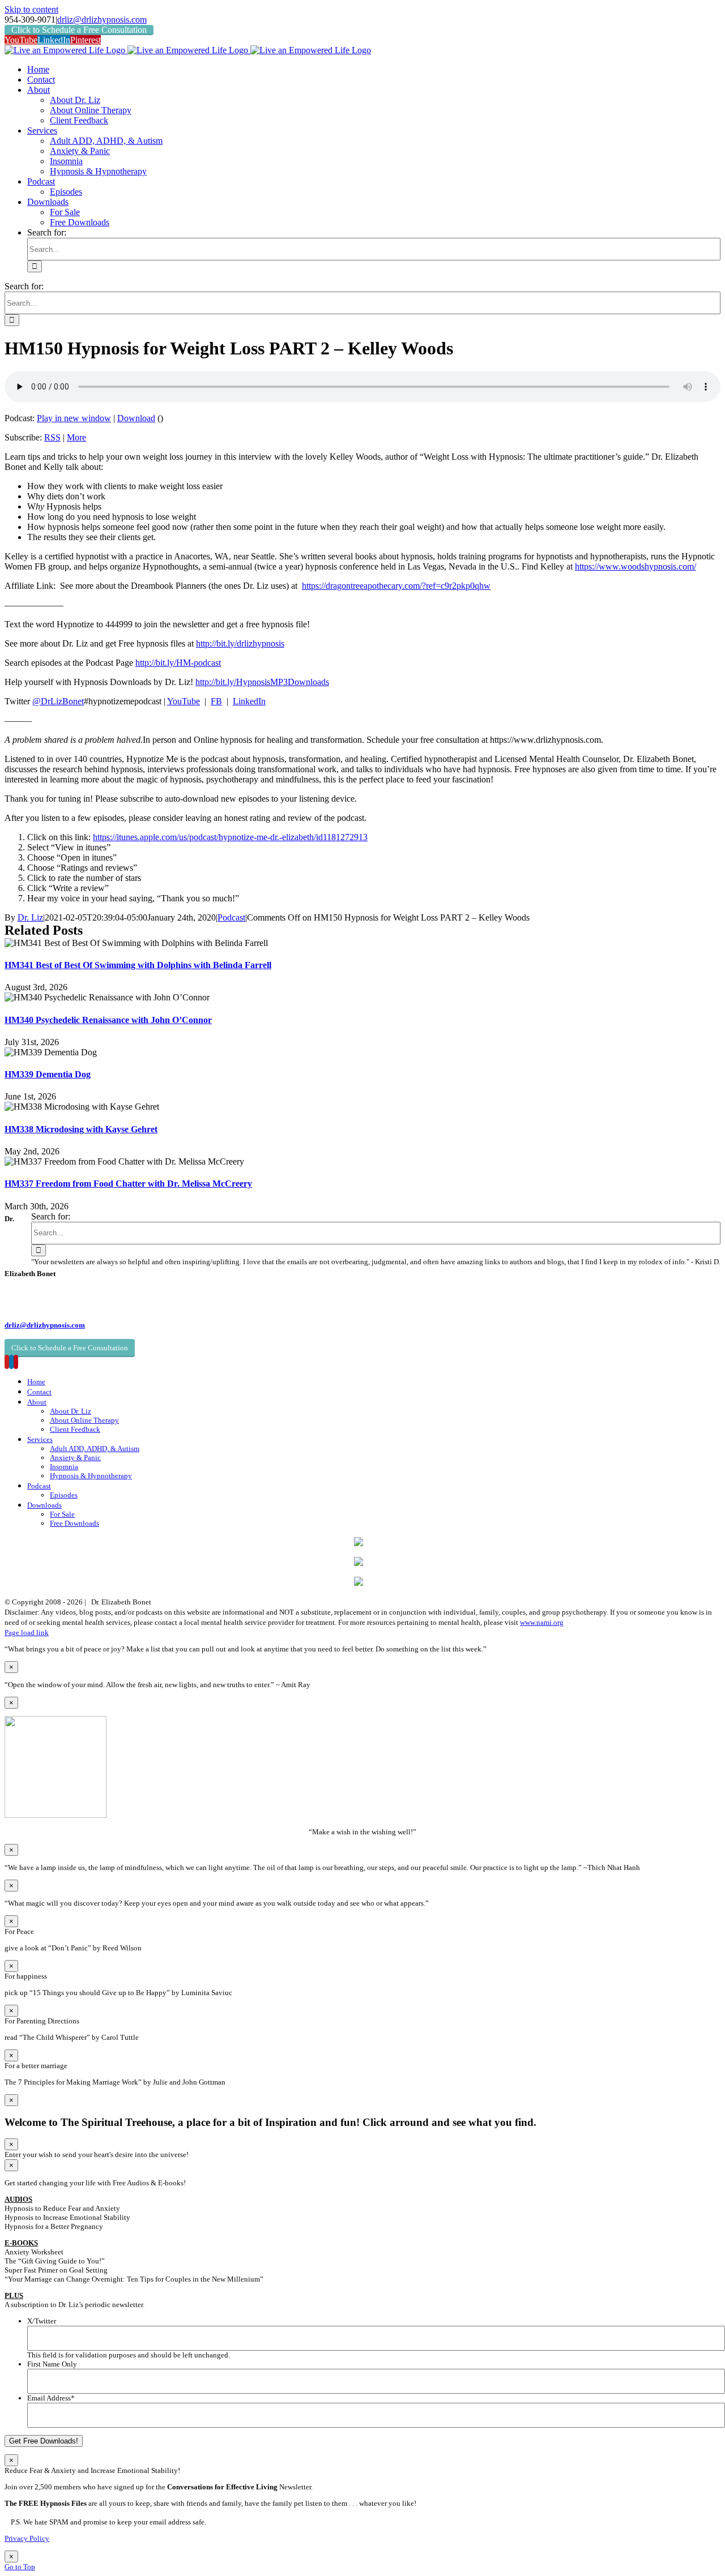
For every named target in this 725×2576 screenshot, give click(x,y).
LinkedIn (249, 701)
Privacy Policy (27, 2538)
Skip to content (31, 9)
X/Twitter (42, 2321)
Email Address (51, 2398)
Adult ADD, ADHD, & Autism (95, 1449)
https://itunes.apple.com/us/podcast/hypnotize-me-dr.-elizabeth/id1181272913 (230, 837)
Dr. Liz (30, 917)
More (76, 437)
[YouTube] (7, 1362)
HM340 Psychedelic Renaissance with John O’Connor (108, 1020)
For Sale (62, 1514)
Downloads (44, 1505)
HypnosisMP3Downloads (283, 682)
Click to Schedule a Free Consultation (79, 30)
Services (40, 1439)
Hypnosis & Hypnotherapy (91, 1476)
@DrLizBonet (58, 701)
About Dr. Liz (71, 1411)
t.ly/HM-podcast (192, 663)
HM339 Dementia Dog (48, 1074)
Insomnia (64, 1467)
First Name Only (52, 2364)
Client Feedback (75, 1429)
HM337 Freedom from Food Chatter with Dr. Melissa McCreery (128, 1184)
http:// (206, 643)
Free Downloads (74, 1523)
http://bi (149, 663)
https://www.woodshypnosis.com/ (636, 566)
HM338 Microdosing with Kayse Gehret (81, 1129)
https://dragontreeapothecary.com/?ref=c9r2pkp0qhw (396, 586)
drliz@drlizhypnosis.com (102, 20)
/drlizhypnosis (259, 643)
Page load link (27, 1633)
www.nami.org (542, 1622)
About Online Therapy (84, 1420)
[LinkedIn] (11, 1362)
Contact (39, 1392)
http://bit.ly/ (216, 682)
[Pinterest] (16, 1362)
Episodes (64, 1495)
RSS (52, 437)
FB (216, 701)
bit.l (223, 643)
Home (36, 1382)
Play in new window (74, 418)
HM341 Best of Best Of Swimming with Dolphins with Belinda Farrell (138, 965)
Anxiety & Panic (75, 1458)
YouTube (184, 701)
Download (136, 418)
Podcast (231, 917)
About (37, 1402)
